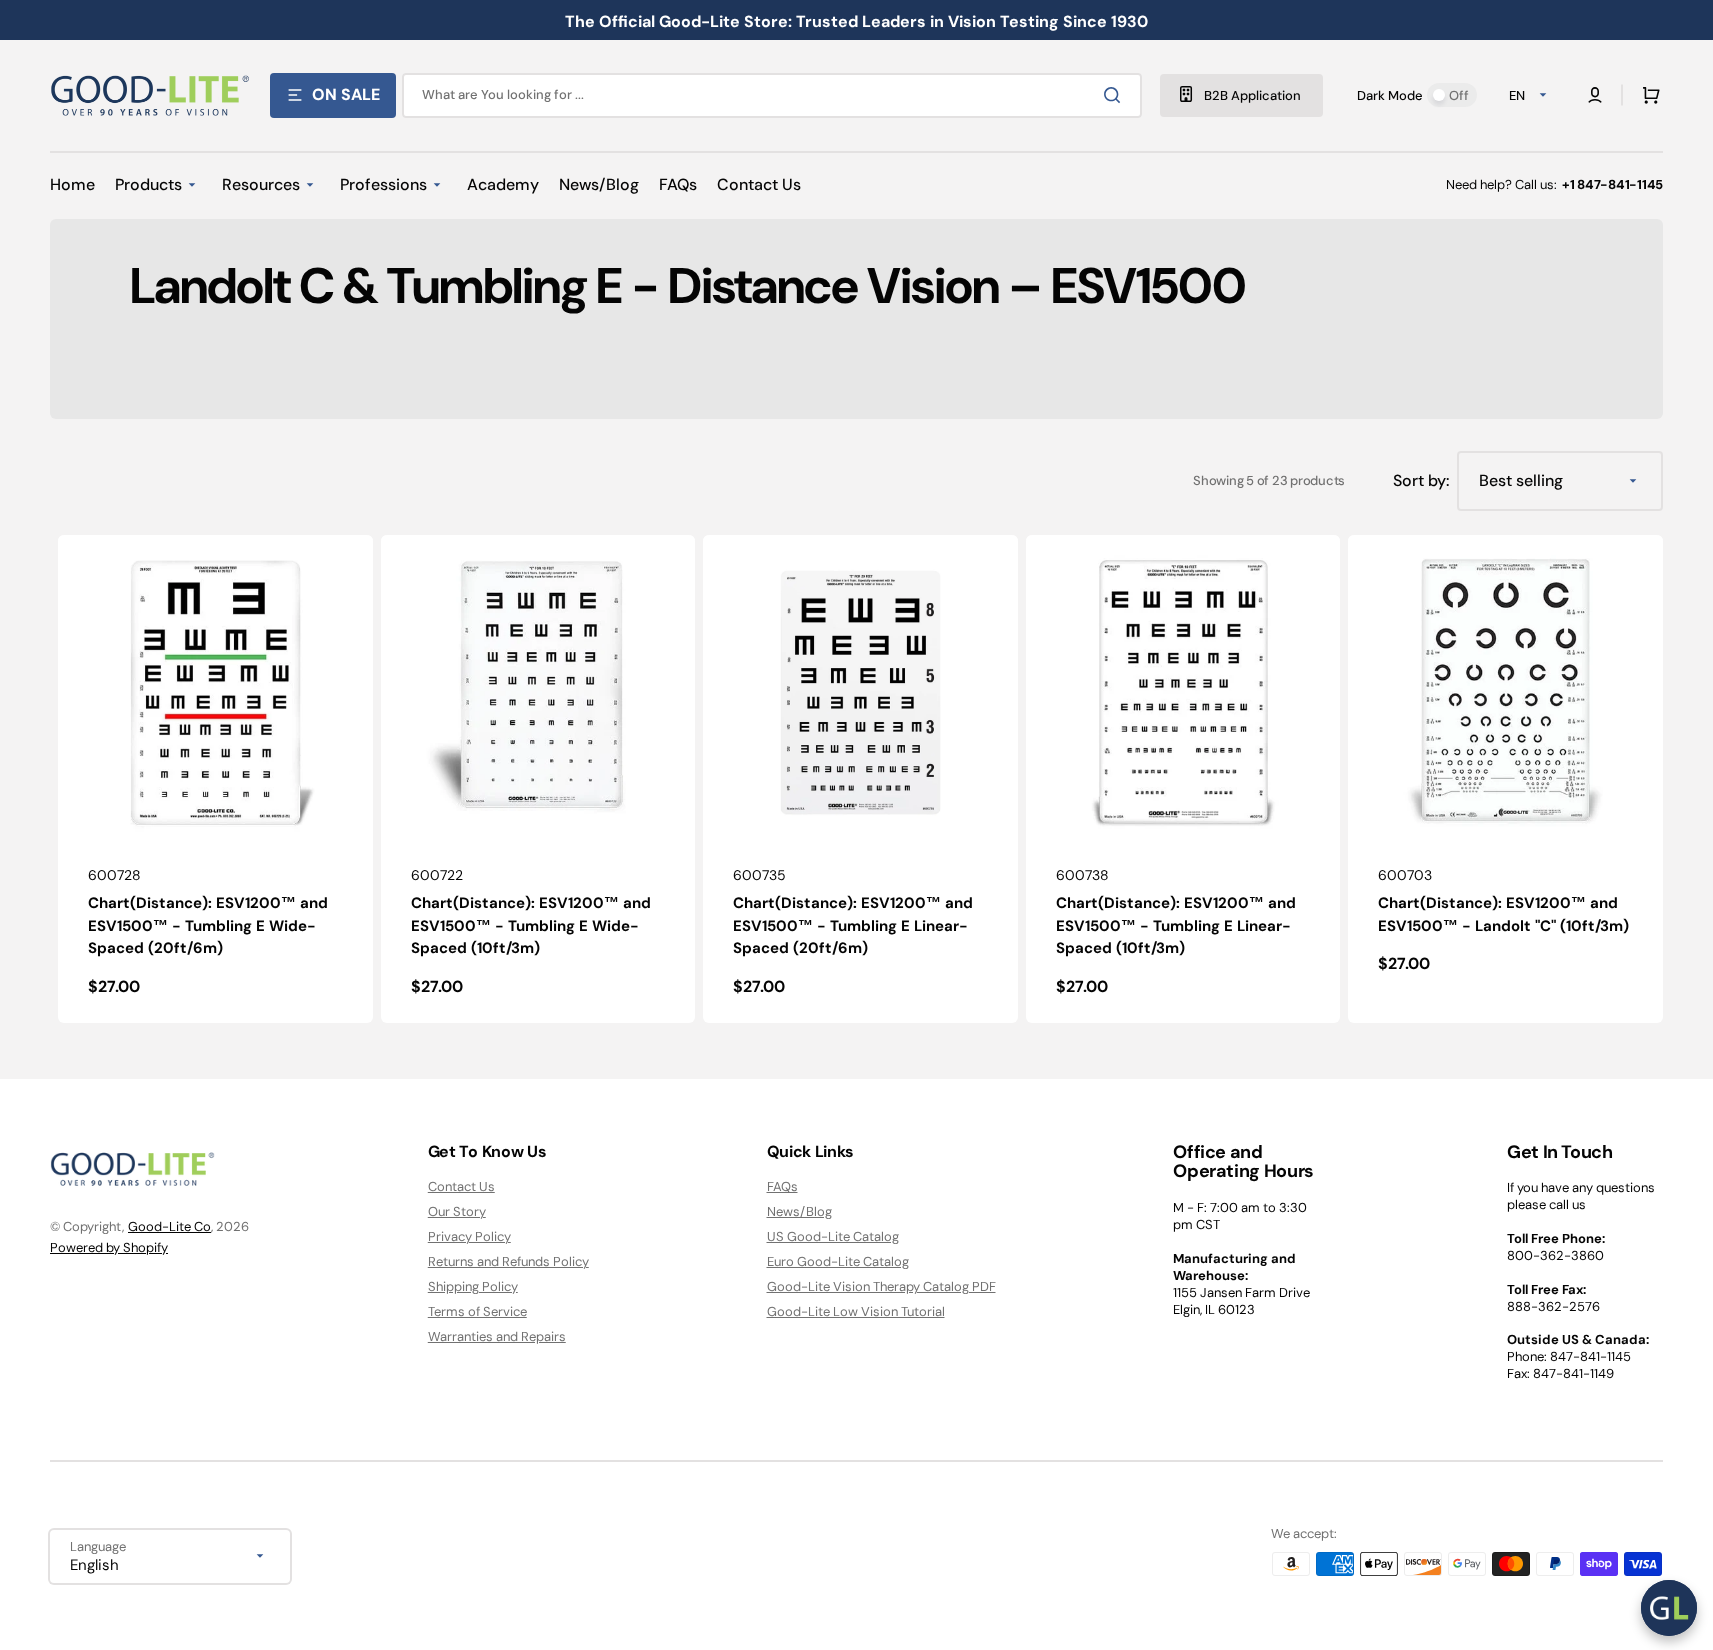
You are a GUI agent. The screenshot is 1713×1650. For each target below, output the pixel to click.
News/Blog (799, 1211)
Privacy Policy (469, 1236)
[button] (1647, 95)
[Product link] (215, 778)
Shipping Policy (473, 1286)
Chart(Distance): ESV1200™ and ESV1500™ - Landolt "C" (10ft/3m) (1503, 914)
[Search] (1116, 95)
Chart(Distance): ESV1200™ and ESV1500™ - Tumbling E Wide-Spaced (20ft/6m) (208, 925)
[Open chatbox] (1669, 1608)
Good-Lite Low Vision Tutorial (856, 1311)
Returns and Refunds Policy (508, 1261)
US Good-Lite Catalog (833, 1236)
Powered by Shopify (109, 1247)
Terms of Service (477, 1311)
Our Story (457, 1211)
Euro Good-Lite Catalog (838, 1261)
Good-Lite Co (169, 1226)
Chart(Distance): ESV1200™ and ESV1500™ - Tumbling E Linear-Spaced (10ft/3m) (1176, 925)
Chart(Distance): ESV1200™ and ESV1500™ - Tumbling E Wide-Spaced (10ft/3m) (531, 925)
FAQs (782, 1187)
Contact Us (461, 1187)
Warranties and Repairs (497, 1336)
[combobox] (772, 95)
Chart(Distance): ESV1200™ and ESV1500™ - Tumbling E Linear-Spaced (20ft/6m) (853, 925)
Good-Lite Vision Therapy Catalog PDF (881, 1286)
